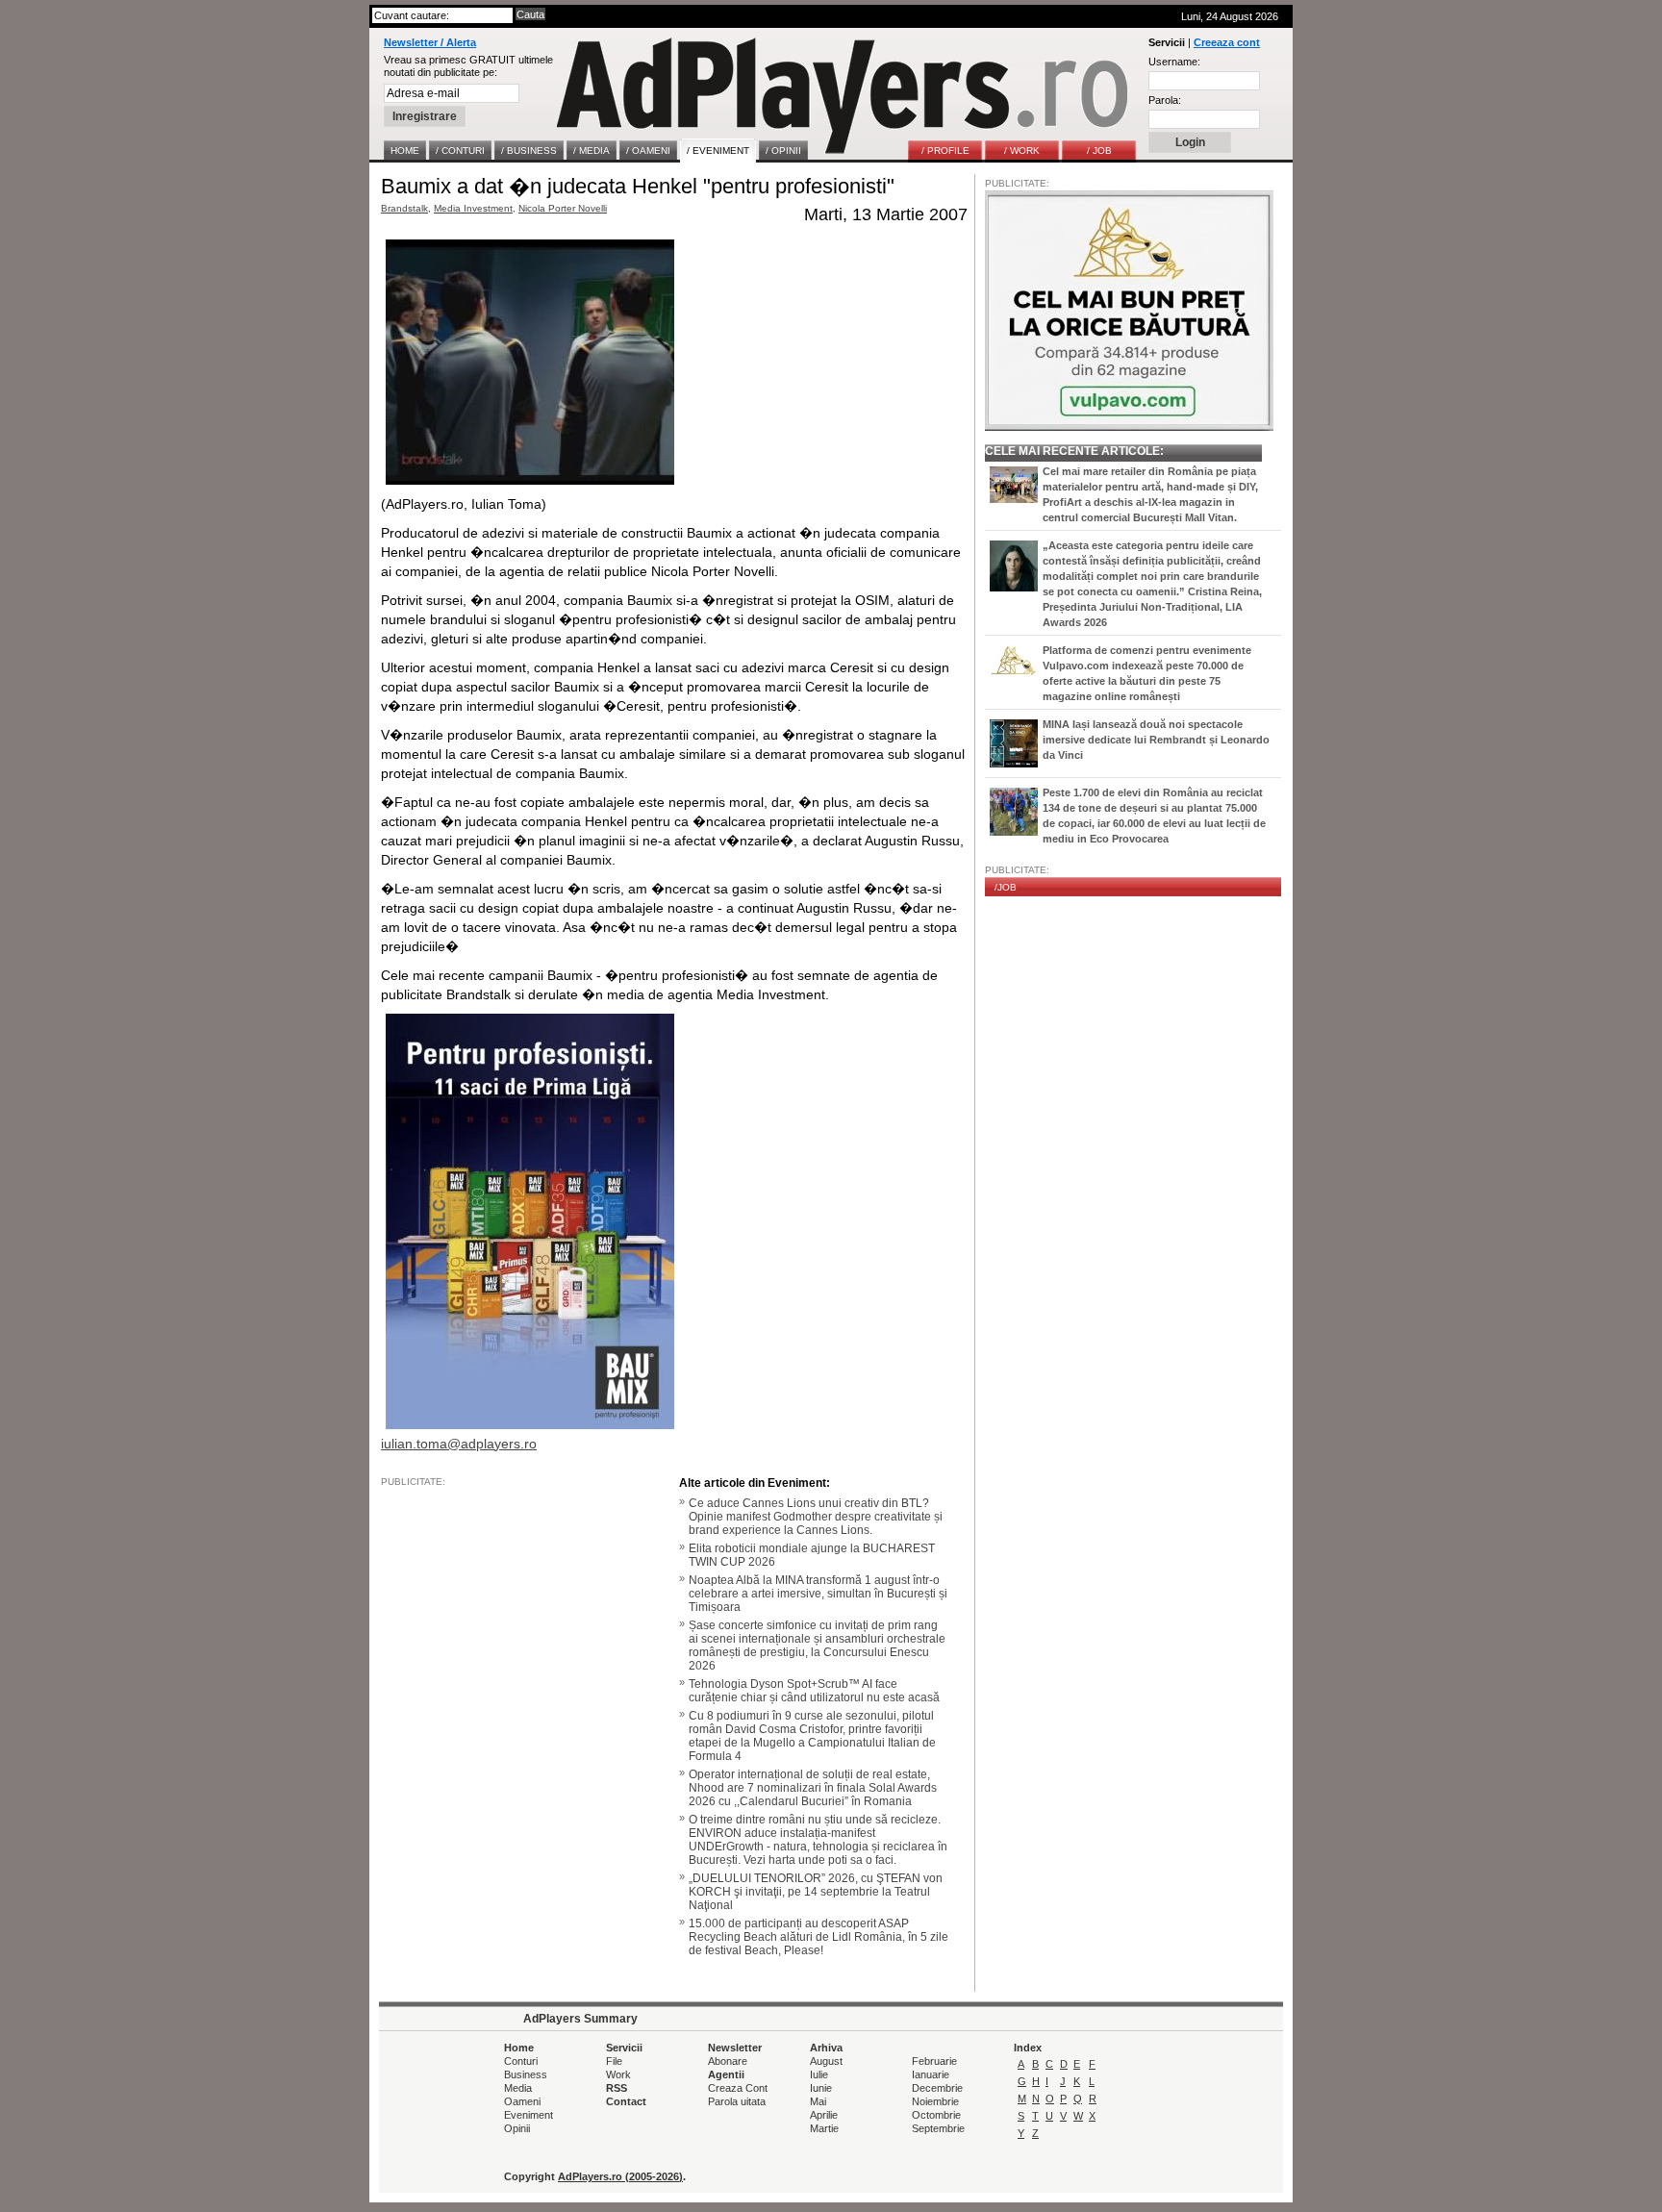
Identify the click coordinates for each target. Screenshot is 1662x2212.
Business (526, 2074)
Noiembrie (935, 2101)
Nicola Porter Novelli (563, 208)
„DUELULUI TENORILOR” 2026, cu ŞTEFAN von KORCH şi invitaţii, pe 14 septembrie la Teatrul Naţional (816, 1892)
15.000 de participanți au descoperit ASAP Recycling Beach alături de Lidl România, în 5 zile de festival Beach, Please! (818, 1937)
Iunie (821, 2088)
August (826, 2061)
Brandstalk (404, 208)
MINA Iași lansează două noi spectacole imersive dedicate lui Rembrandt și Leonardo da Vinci (1156, 740)
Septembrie (938, 2128)
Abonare (728, 2061)
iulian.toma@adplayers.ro (459, 1444)
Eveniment (529, 2115)
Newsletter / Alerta (430, 42)
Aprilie (824, 2115)
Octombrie (936, 2115)
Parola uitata (737, 2101)
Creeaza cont (1227, 42)
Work (618, 2074)
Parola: (1165, 100)
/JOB (1006, 887)
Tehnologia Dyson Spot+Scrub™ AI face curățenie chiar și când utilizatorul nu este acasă (814, 1691)
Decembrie (937, 2088)
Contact (626, 2101)
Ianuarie (931, 2074)
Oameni (522, 2101)
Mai (818, 2101)
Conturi (521, 2061)
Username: (1174, 62)
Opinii (517, 2128)
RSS (617, 2088)
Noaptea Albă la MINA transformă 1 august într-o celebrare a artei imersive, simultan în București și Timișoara (818, 1594)
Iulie (819, 2074)
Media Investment (473, 208)
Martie (824, 2128)
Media (518, 2088)
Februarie (934, 2061)
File (614, 2061)
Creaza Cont (738, 2088)
